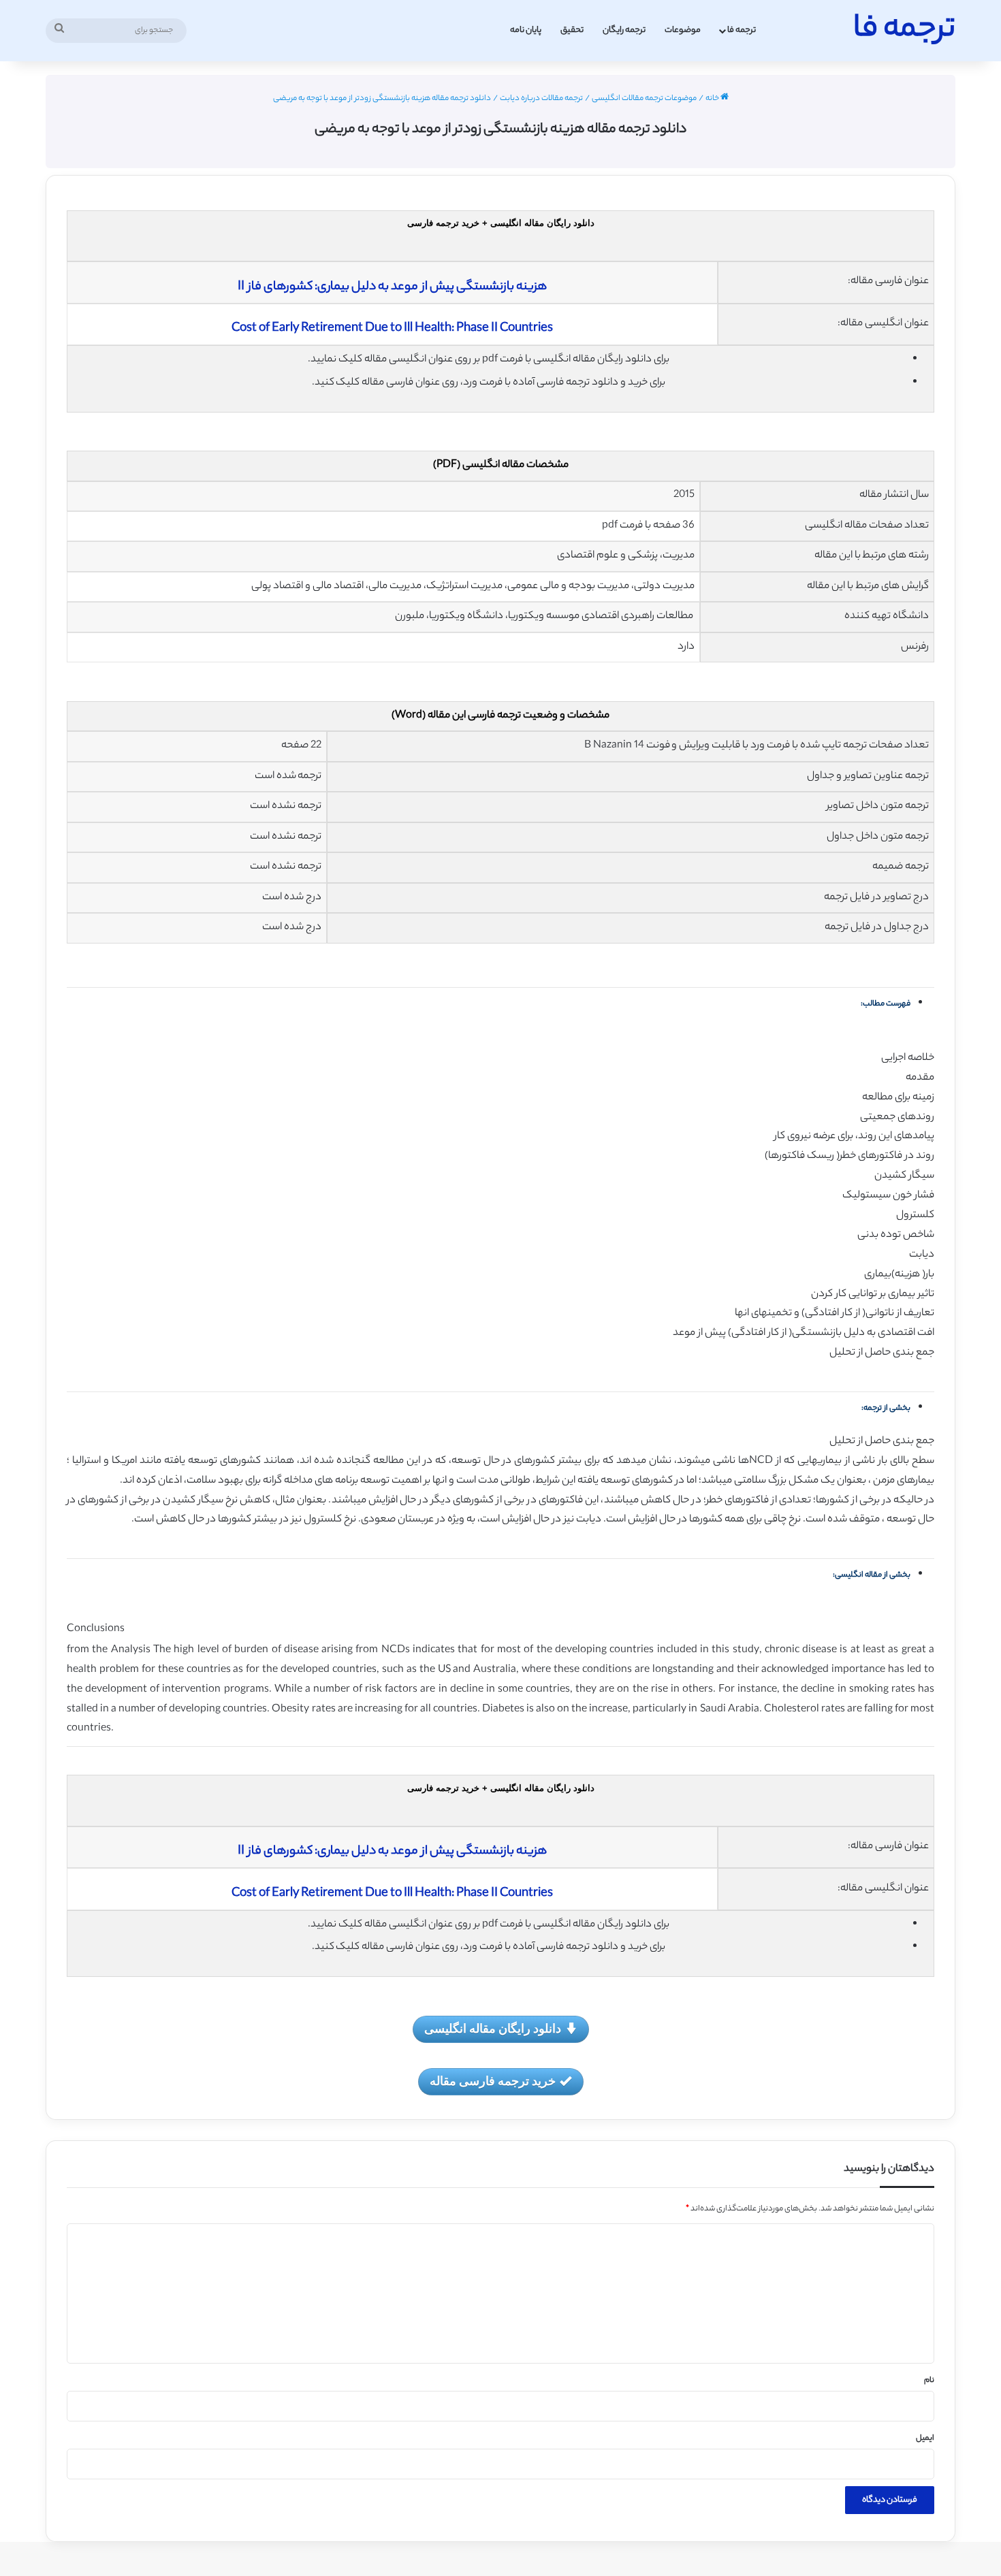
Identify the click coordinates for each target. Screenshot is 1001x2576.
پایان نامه (526, 30)
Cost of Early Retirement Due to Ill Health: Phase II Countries (392, 329)
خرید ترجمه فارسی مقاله (493, 2080)
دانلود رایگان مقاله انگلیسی (493, 2028)
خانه (713, 99)
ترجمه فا (742, 30)
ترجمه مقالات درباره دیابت (541, 99)
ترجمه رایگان (624, 30)
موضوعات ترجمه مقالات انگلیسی (644, 99)
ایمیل (925, 2438)
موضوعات (683, 30)
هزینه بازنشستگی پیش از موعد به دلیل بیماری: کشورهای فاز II (392, 287)
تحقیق (572, 30)
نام (929, 2381)
